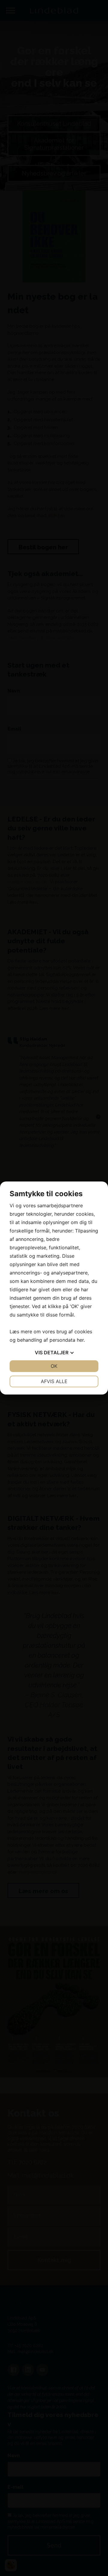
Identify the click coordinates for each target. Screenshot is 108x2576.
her (80, 1340)
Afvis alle (54, 1381)
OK (54, 1366)
